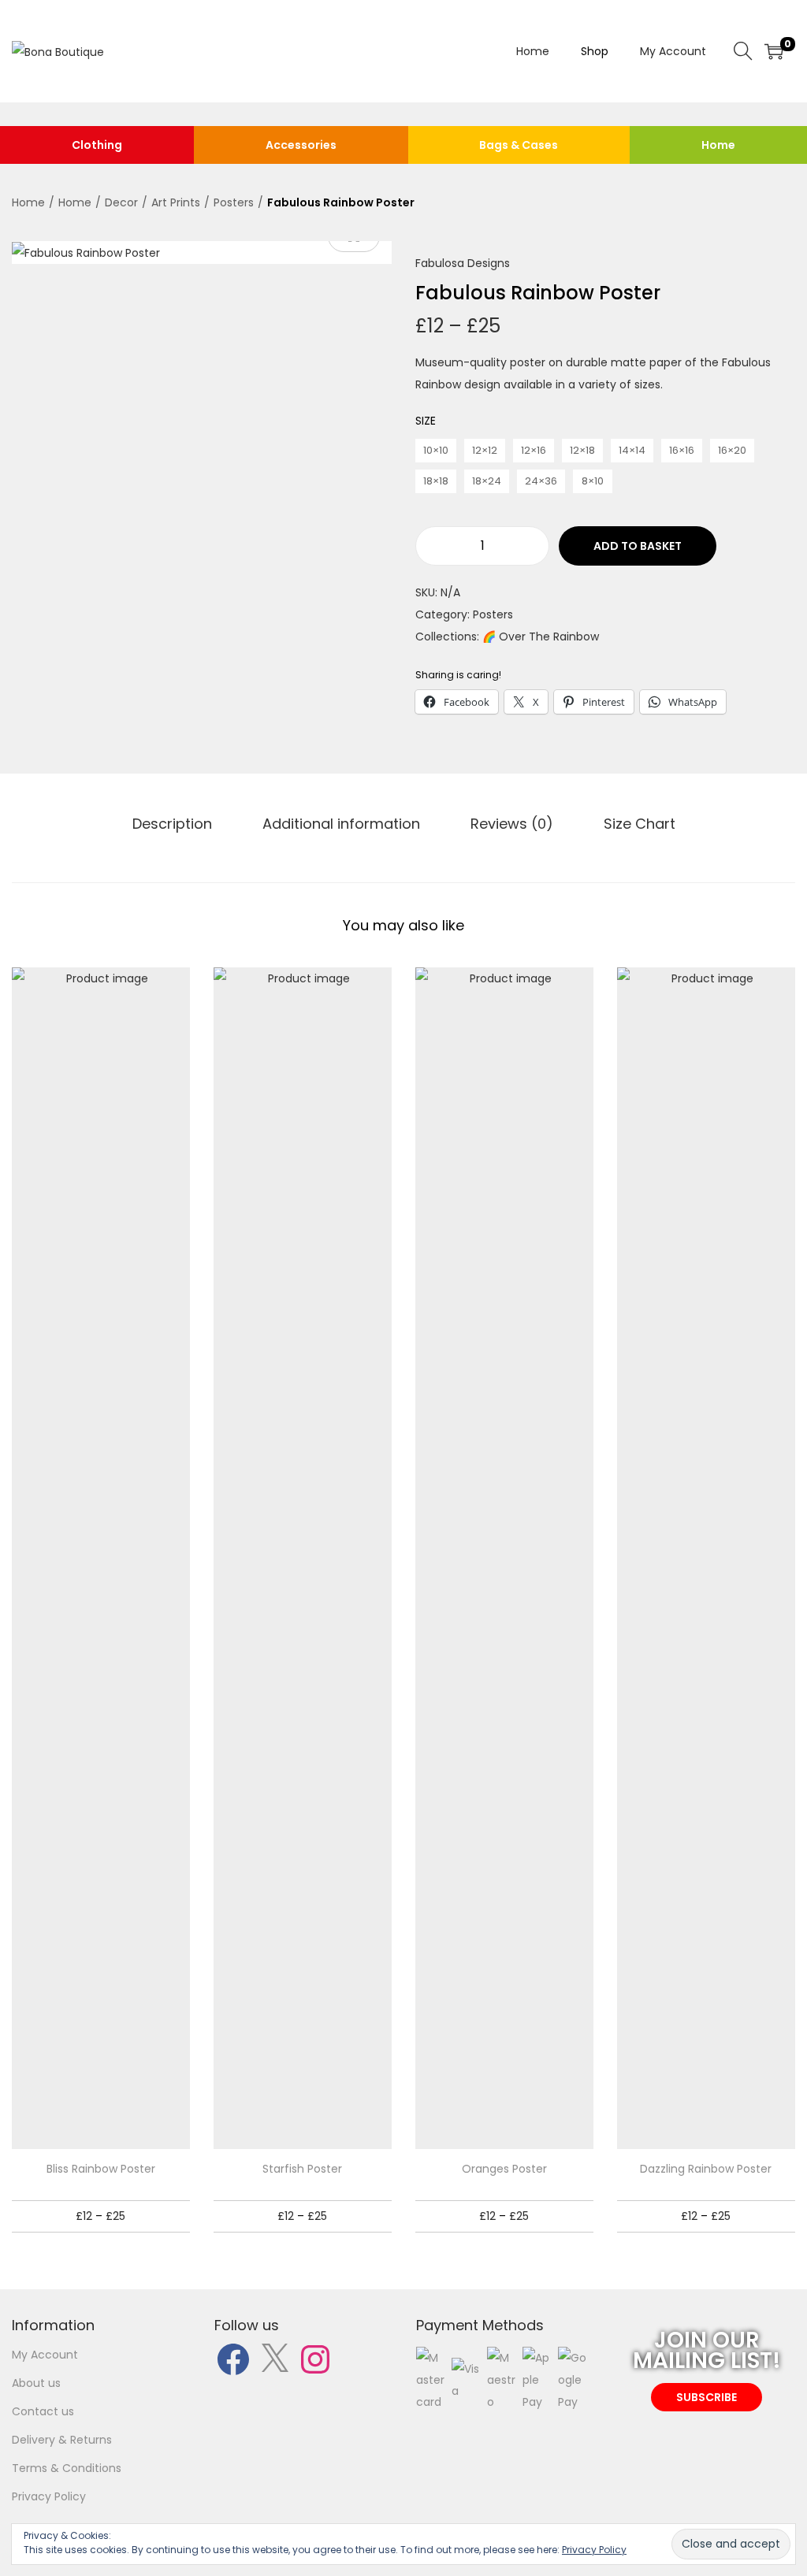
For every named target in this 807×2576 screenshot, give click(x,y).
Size (426, 421)
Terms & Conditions (67, 2468)
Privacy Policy (49, 2496)
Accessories (301, 145)
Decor (121, 202)
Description (172, 824)
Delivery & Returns (62, 2440)
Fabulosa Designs (463, 263)
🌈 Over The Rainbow (541, 637)
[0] (774, 51)
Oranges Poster (504, 2169)
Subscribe (707, 2397)
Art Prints (176, 202)
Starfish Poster (302, 2169)
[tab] (172, 824)
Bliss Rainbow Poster (101, 2169)
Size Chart (640, 824)
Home (718, 145)
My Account (45, 2355)
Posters (234, 202)
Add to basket (638, 546)
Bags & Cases (519, 145)
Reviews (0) (512, 824)
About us (36, 2383)
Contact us (43, 2411)
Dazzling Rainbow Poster (706, 2169)
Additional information (341, 824)
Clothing (97, 145)
